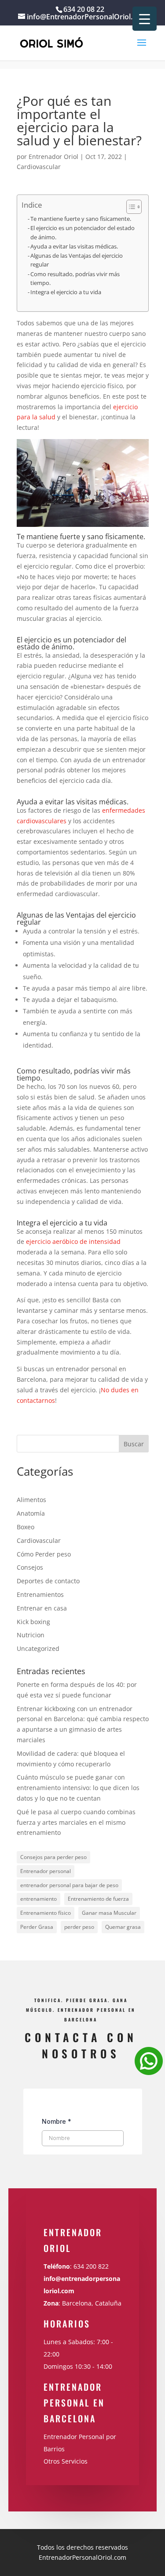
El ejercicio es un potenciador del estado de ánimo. (82, 232)
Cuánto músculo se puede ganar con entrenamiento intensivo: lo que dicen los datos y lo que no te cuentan (78, 1788)
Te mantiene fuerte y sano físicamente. (81, 219)
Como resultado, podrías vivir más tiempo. (75, 279)
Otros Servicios (66, 2461)
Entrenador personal (46, 1871)
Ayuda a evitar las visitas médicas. (74, 247)
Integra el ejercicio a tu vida (66, 292)
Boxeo (26, 1527)
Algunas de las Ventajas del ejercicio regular (77, 260)
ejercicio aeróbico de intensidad (73, 1241)
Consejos (30, 1567)
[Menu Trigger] (145, 19)
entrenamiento (38, 1899)
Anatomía (31, 1513)
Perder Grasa (37, 1927)
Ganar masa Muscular (109, 1913)
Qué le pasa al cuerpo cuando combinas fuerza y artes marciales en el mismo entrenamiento (76, 1822)
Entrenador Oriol (53, 157)
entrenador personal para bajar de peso (69, 1885)
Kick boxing (33, 1622)
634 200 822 (92, 2266)
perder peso (79, 1927)
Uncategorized (38, 1648)
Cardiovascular (39, 167)
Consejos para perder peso (53, 1857)
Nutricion (31, 1635)
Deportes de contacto (48, 1581)
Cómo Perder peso (44, 1554)
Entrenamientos (40, 1594)
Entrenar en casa (42, 1608)
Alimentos (31, 1500)
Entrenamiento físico (46, 1913)
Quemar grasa (123, 1927)
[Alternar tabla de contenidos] (130, 207)
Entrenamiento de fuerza (98, 1899)
